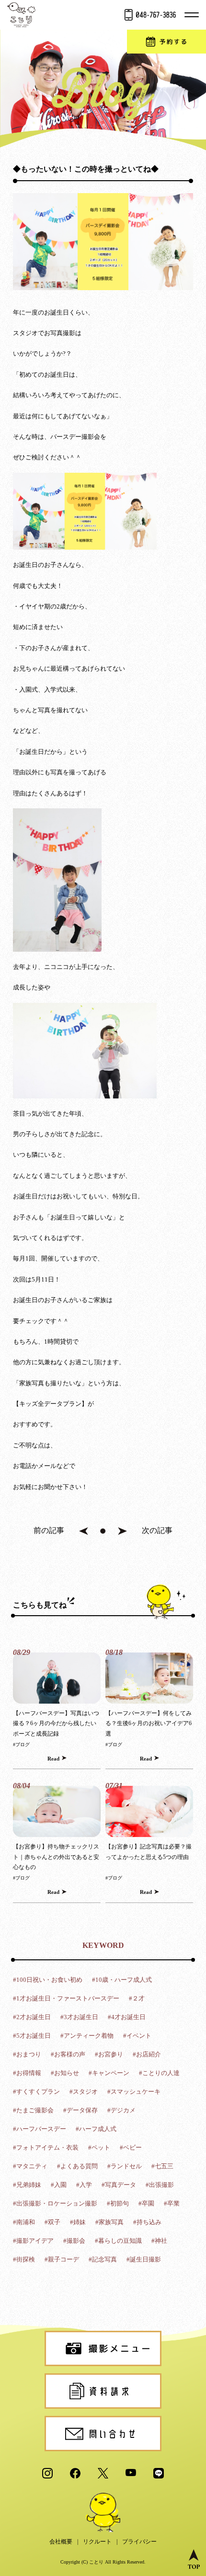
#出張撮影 (160, 2185)
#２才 (137, 1998)
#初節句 (118, 2203)
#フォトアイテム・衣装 (46, 2147)
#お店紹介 (147, 2054)
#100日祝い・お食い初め (48, 1980)
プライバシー (139, 2542)
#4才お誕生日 (127, 2017)
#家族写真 (109, 2222)
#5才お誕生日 (32, 2036)
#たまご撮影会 (33, 2110)
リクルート (97, 2542)
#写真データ (119, 2185)
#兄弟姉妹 (27, 2185)
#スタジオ (84, 2092)
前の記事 (49, 1530)
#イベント (137, 2036)
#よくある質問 (77, 2166)
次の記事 (157, 1530)
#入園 (59, 2185)
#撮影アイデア (33, 2241)
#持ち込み (147, 2222)
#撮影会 (74, 2241)
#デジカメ (121, 2110)
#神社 (159, 2241)
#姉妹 (78, 2222)
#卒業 (172, 2203)
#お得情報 (27, 2073)
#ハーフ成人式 (96, 2129)
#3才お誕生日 (79, 2017)
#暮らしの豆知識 (118, 2241)
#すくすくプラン (36, 2092)
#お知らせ (65, 2073)
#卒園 (146, 2203)
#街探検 (24, 2259)
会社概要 (61, 2542)
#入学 (84, 2185)
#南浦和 (24, 2222)
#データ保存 (80, 2110)
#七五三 (162, 2166)
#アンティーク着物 (87, 2036)
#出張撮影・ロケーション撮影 (55, 2203)
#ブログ (21, 1745)
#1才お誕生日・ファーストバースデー (66, 1998)
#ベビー (131, 2147)
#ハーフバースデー (40, 2129)
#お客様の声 (68, 2054)
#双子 (52, 2222)
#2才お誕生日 (32, 2017)
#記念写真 (103, 2259)
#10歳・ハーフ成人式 (122, 1980)
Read (53, 1759)
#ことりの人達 (159, 2073)
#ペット (99, 2147)
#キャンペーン (109, 2073)
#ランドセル (125, 2166)
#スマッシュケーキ (134, 2092)
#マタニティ (30, 2166)
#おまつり (27, 2054)
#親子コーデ (62, 2259)
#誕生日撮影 (144, 2259)
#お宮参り (109, 2054)
